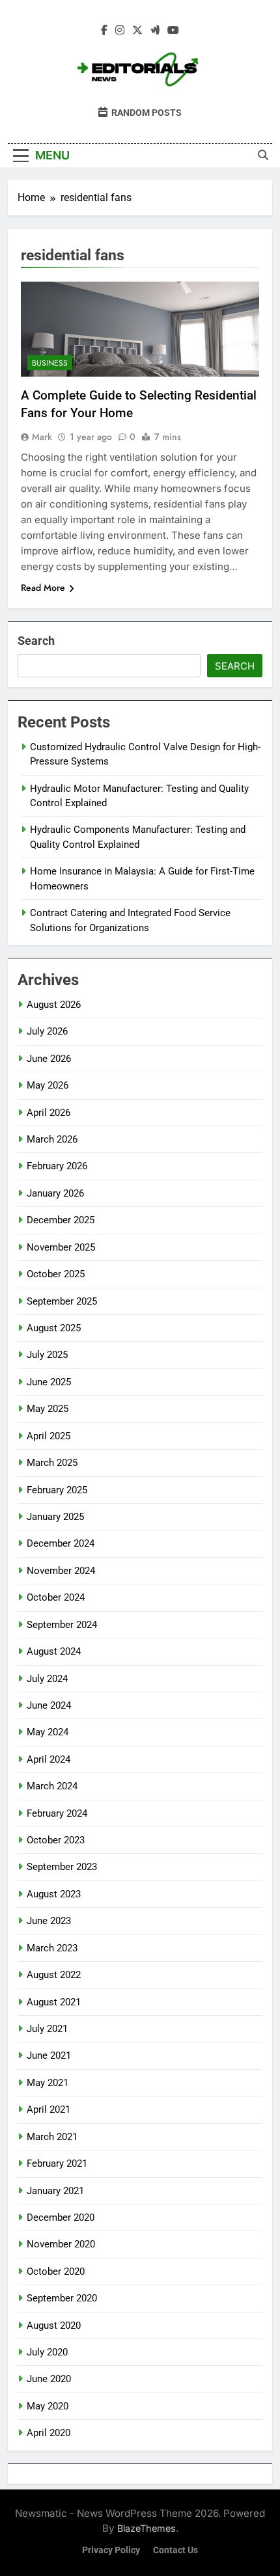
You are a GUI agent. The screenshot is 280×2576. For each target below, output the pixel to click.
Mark (42, 437)
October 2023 (56, 1840)
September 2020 (62, 2298)
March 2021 (52, 2137)
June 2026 (49, 1059)
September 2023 (62, 1867)
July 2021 (47, 2029)
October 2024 (56, 1597)
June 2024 (49, 1705)
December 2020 (61, 2217)
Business (50, 363)
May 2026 (48, 1085)
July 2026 (47, 1031)
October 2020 (56, 2271)
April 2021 (49, 2109)
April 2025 (49, 1436)
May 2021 (48, 2083)
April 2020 (49, 2433)
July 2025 (47, 1355)
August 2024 (54, 1651)
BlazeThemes (147, 2528)
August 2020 (54, 2325)
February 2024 (57, 1813)
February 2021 (57, 2163)
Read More (43, 588)
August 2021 (54, 2002)
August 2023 (54, 1894)
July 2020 (47, 2352)
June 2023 (49, 1921)
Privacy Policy (111, 2550)
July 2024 (47, 1679)
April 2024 (49, 1759)
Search (36, 641)
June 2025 (49, 1382)
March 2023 (52, 1948)
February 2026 (57, 1166)
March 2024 (52, 1786)
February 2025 (57, 1490)
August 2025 (54, 1328)
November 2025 (61, 1247)
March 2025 (52, 1463)
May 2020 (48, 2406)
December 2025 (61, 1220)
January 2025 (55, 1517)
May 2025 (48, 1409)
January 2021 (55, 2191)
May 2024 (48, 1732)
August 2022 (54, 1975)
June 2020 (49, 2379)
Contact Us (175, 2550)
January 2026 (55, 1193)
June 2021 (49, 2055)
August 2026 (54, 1005)
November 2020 (61, 2244)
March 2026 (52, 1139)
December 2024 (61, 1543)
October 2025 (56, 1274)
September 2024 (62, 1625)
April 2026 (49, 1113)
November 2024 (61, 1571)
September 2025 (62, 1301)
